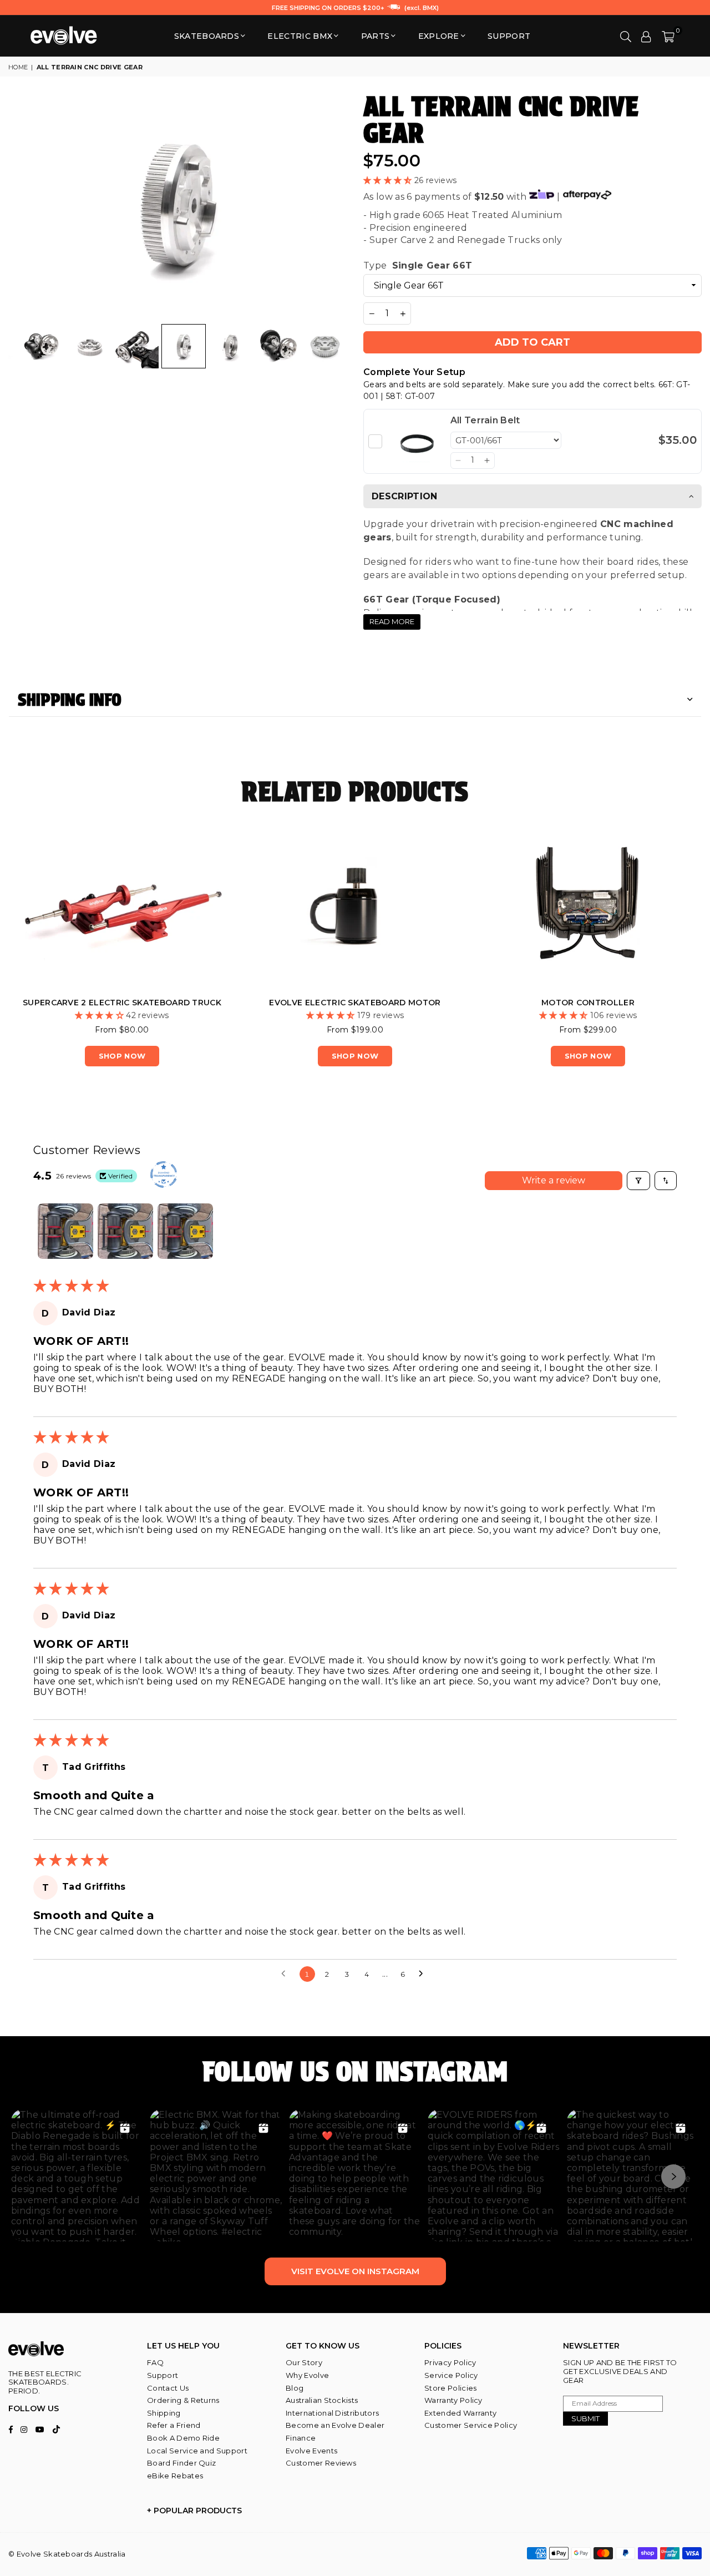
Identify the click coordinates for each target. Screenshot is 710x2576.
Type (418, 265)
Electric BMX (300, 36)
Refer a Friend (174, 2425)
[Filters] (638, 1181)
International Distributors (332, 2413)
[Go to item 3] (185, 1231)
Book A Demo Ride (183, 2438)
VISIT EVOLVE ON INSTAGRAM (355, 2271)
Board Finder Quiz (181, 2463)
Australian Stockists (322, 2400)
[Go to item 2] (125, 1231)
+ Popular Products (194, 2511)
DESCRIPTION (405, 496)
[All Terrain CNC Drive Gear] (42, 346)
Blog (295, 2388)
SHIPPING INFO (70, 700)
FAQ (155, 2362)
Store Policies (450, 2388)
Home (18, 67)
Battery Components (464, 1003)
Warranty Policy (453, 2400)
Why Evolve (307, 2375)
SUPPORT (509, 36)
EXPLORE (439, 36)
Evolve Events (311, 2451)
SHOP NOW (231, 1056)
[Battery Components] (464, 910)
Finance (301, 2438)
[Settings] (646, 36)
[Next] (331, 206)
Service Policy (451, 2375)
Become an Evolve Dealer (335, 2425)
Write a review (554, 1180)
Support (163, 2375)
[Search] (626, 36)
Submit (585, 2418)
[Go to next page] (424, 1974)
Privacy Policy (450, 2362)
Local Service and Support (197, 2451)
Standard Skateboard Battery (231, 1003)
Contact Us (168, 2388)
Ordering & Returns (183, 2400)
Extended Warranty (460, 2413)
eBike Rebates (175, 2476)
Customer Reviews (321, 2463)
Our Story (304, 2362)
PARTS (376, 36)
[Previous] (24, 206)
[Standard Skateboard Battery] (231, 910)
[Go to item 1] (65, 1231)
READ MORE (392, 621)
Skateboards (207, 36)
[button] (668, 36)
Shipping (164, 2413)
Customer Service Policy (471, 2425)
